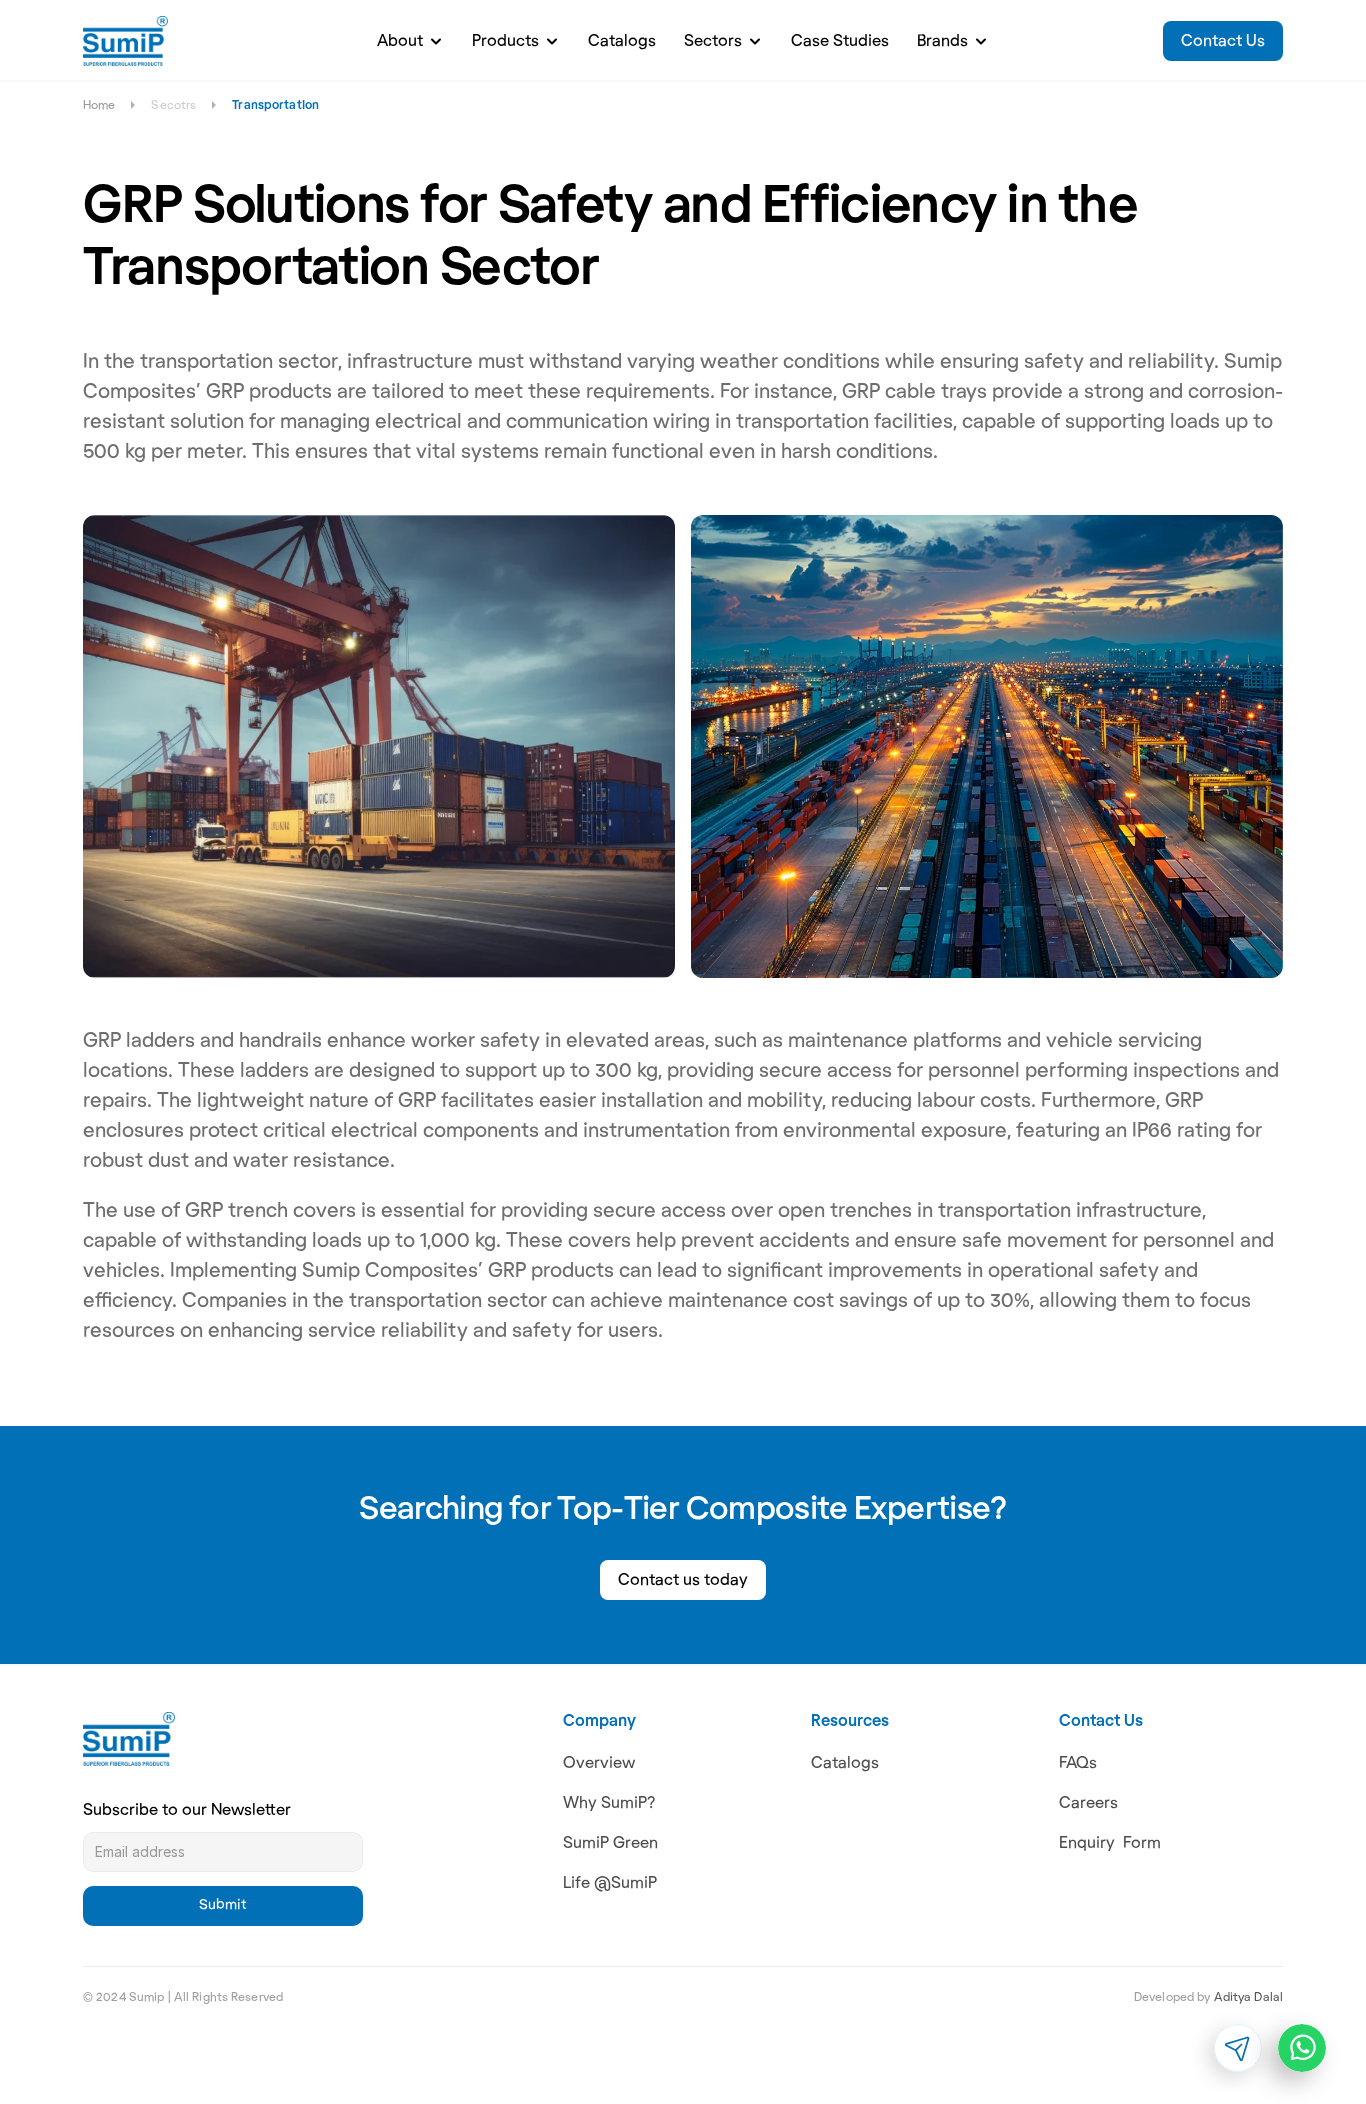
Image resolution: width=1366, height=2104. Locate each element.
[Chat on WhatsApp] (1302, 2048)
